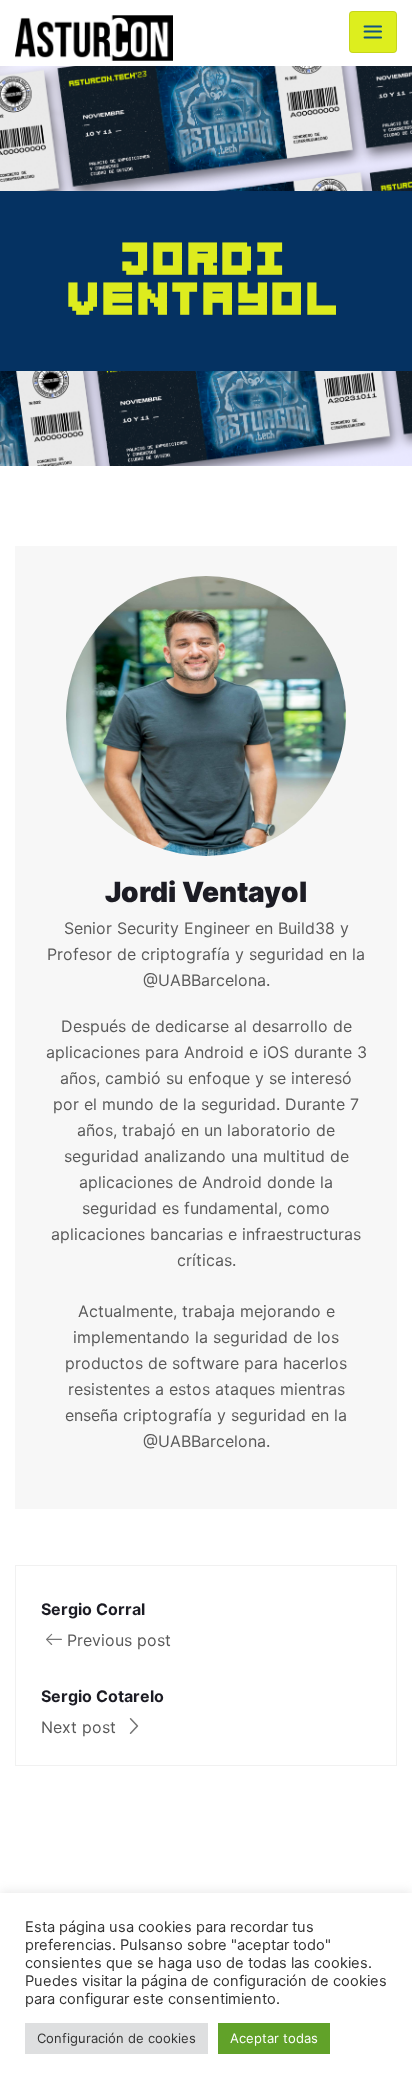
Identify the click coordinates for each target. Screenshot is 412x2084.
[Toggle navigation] (373, 32)
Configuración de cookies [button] (116, 2038)
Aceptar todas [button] (274, 2038)
